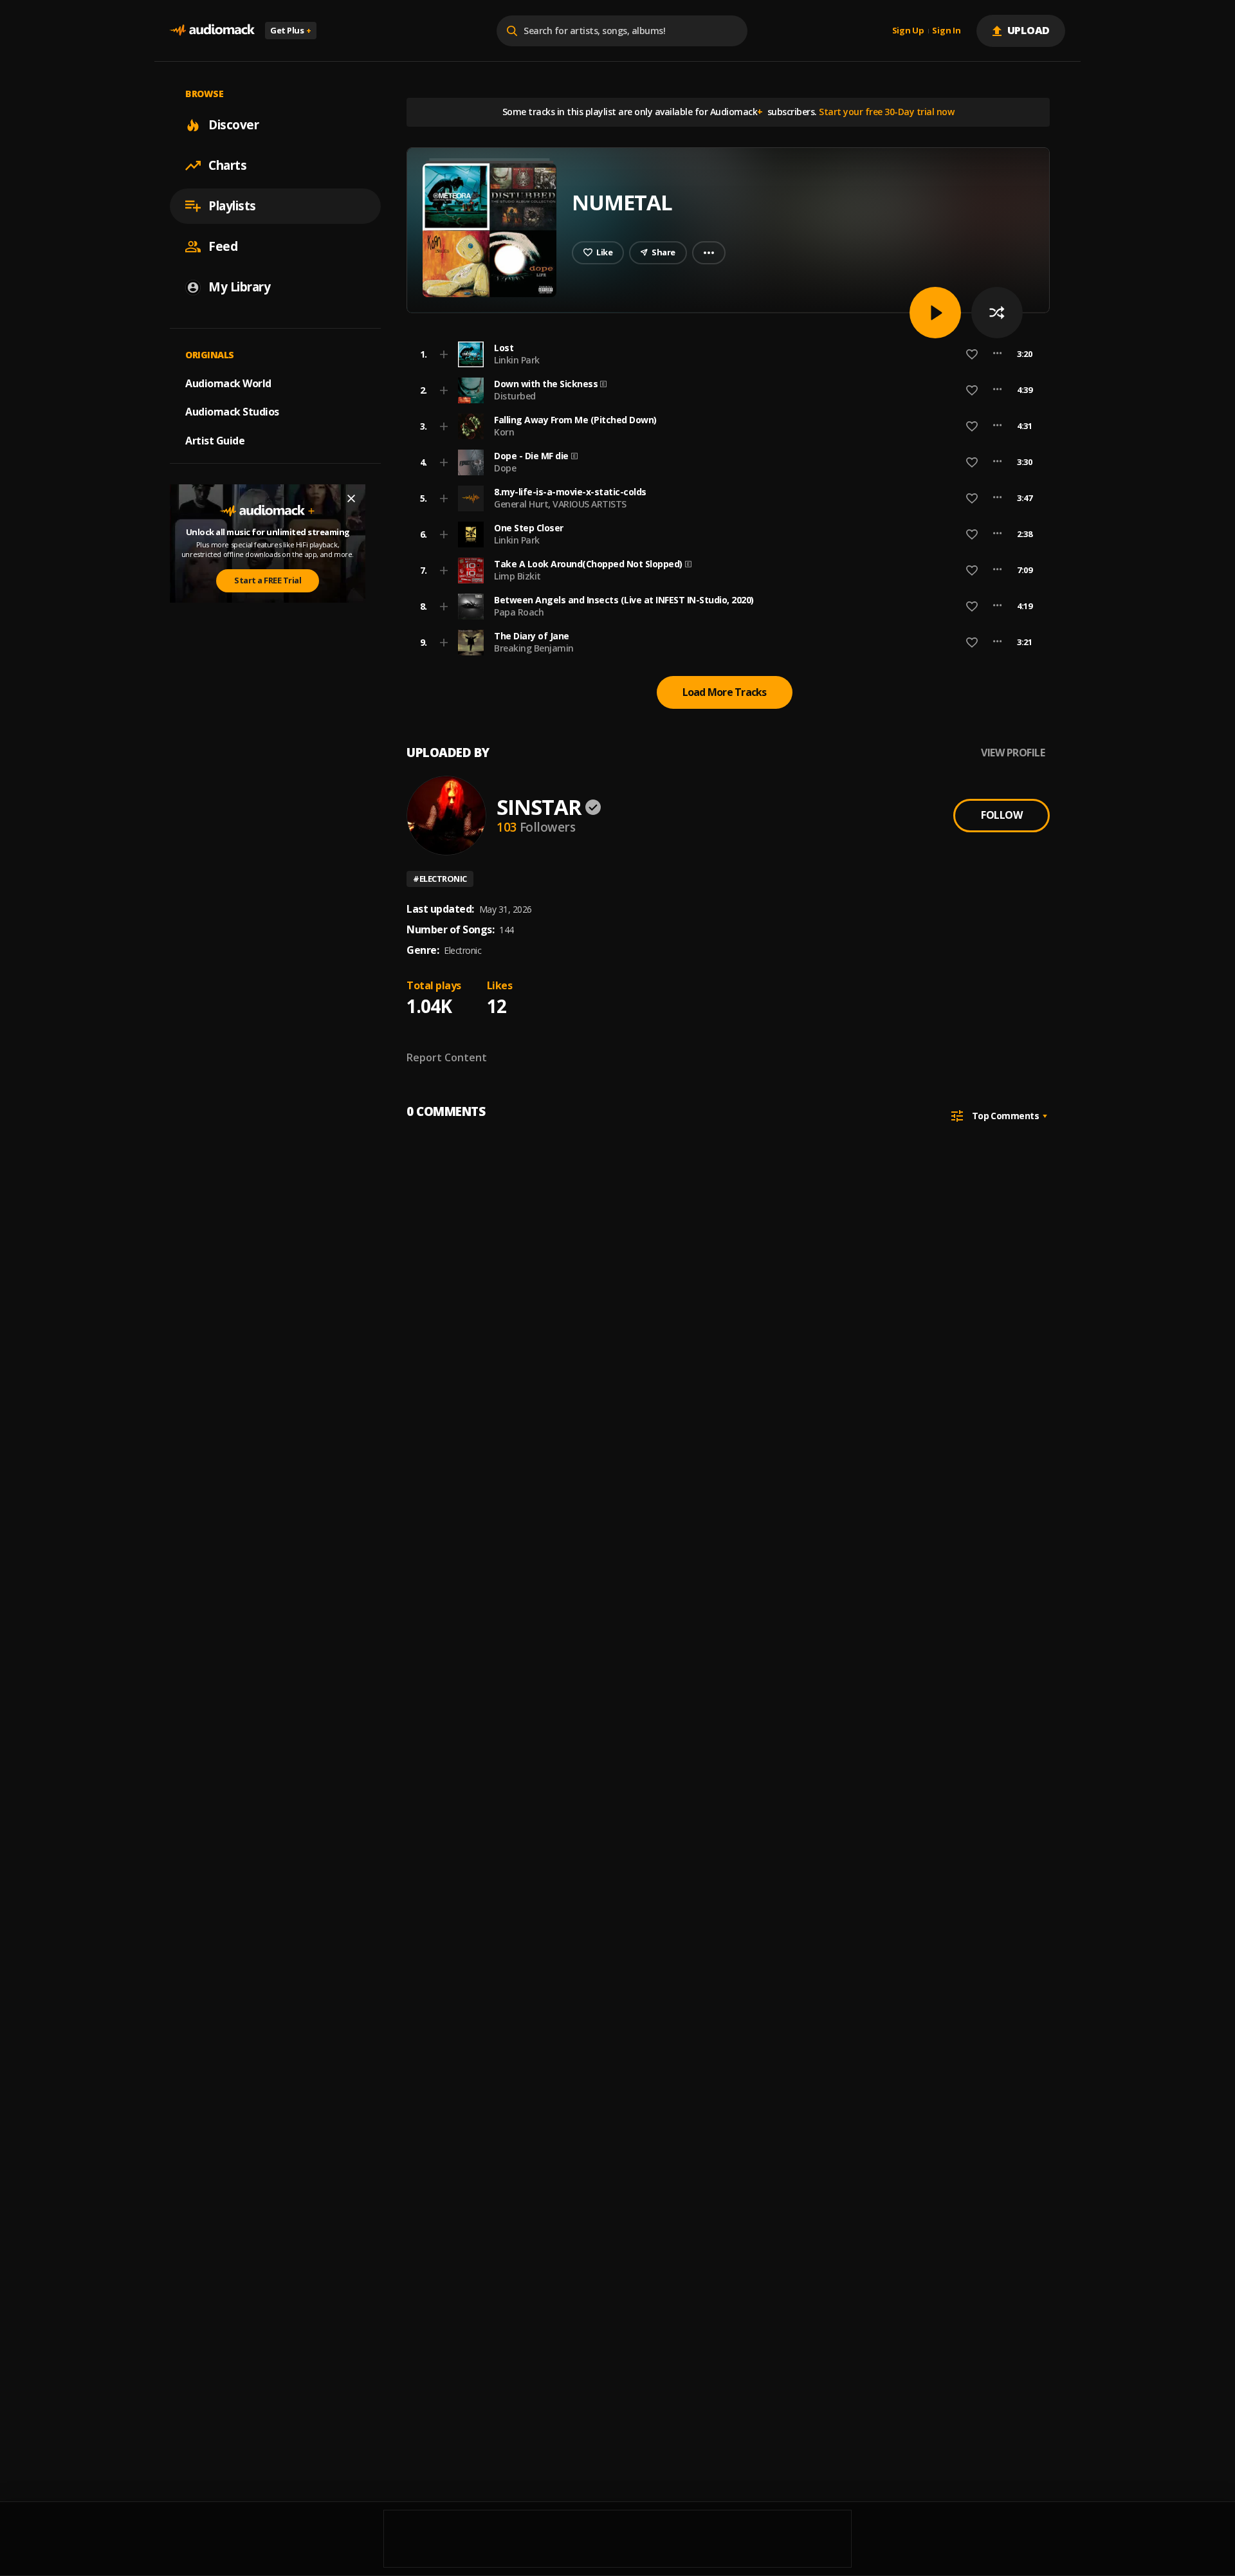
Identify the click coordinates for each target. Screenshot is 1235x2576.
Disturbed (515, 396)
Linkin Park (517, 360)
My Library (239, 287)
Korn (504, 432)
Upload (1029, 30)
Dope (505, 468)
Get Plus (291, 30)
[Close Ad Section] (351, 498)
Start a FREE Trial (268, 580)
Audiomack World (228, 383)
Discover (233, 125)
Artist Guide (215, 441)
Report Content (447, 1057)
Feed (223, 246)
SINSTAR (539, 807)
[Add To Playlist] (444, 354)
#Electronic (440, 879)
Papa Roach (519, 612)
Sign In (946, 31)
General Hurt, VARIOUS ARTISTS (560, 504)
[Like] (972, 354)
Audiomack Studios (232, 412)
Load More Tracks (725, 692)
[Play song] (935, 313)
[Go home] (212, 31)
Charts (227, 165)
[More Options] (997, 354)
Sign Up (908, 31)
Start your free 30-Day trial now (886, 112)
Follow (1002, 815)
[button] (724, 354)
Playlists (232, 206)
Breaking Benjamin (534, 648)
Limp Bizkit (517, 576)
